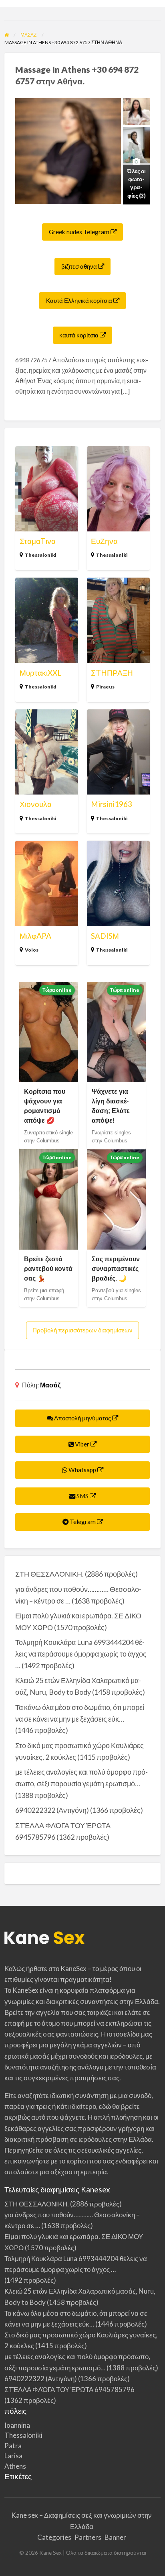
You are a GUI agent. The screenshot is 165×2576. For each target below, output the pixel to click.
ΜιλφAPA (35, 936)
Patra (13, 2446)
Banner (115, 2537)
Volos (32, 950)
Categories (54, 2537)
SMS (82, 1496)
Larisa (13, 2456)
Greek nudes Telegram (80, 232)
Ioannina (17, 2425)
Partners (88, 2537)
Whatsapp (82, 1470)
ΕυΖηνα (104, 541)
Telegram (83, 1522)
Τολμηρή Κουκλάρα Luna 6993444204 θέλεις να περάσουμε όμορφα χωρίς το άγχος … (81, 1654)
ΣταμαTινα (38, 541)
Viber (82, 1444)
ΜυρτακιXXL (41, 673)
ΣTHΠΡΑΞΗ (112, 673)
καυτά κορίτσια (79, 335)
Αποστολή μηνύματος (82, 1418)
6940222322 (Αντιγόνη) (52, 1810)
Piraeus (105, 687)
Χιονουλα (36, 804)
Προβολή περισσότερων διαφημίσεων (82, 1330)
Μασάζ (50, 1385)
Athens (15, 2466)
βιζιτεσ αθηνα (80, 266)
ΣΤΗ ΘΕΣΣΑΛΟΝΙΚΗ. (49, 1574)
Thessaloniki (41, 555)
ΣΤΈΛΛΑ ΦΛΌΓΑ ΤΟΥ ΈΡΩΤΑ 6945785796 (69, 2389)
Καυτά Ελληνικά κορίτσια (80, 300)
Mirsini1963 (112, 804)
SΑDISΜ (105, 936)
